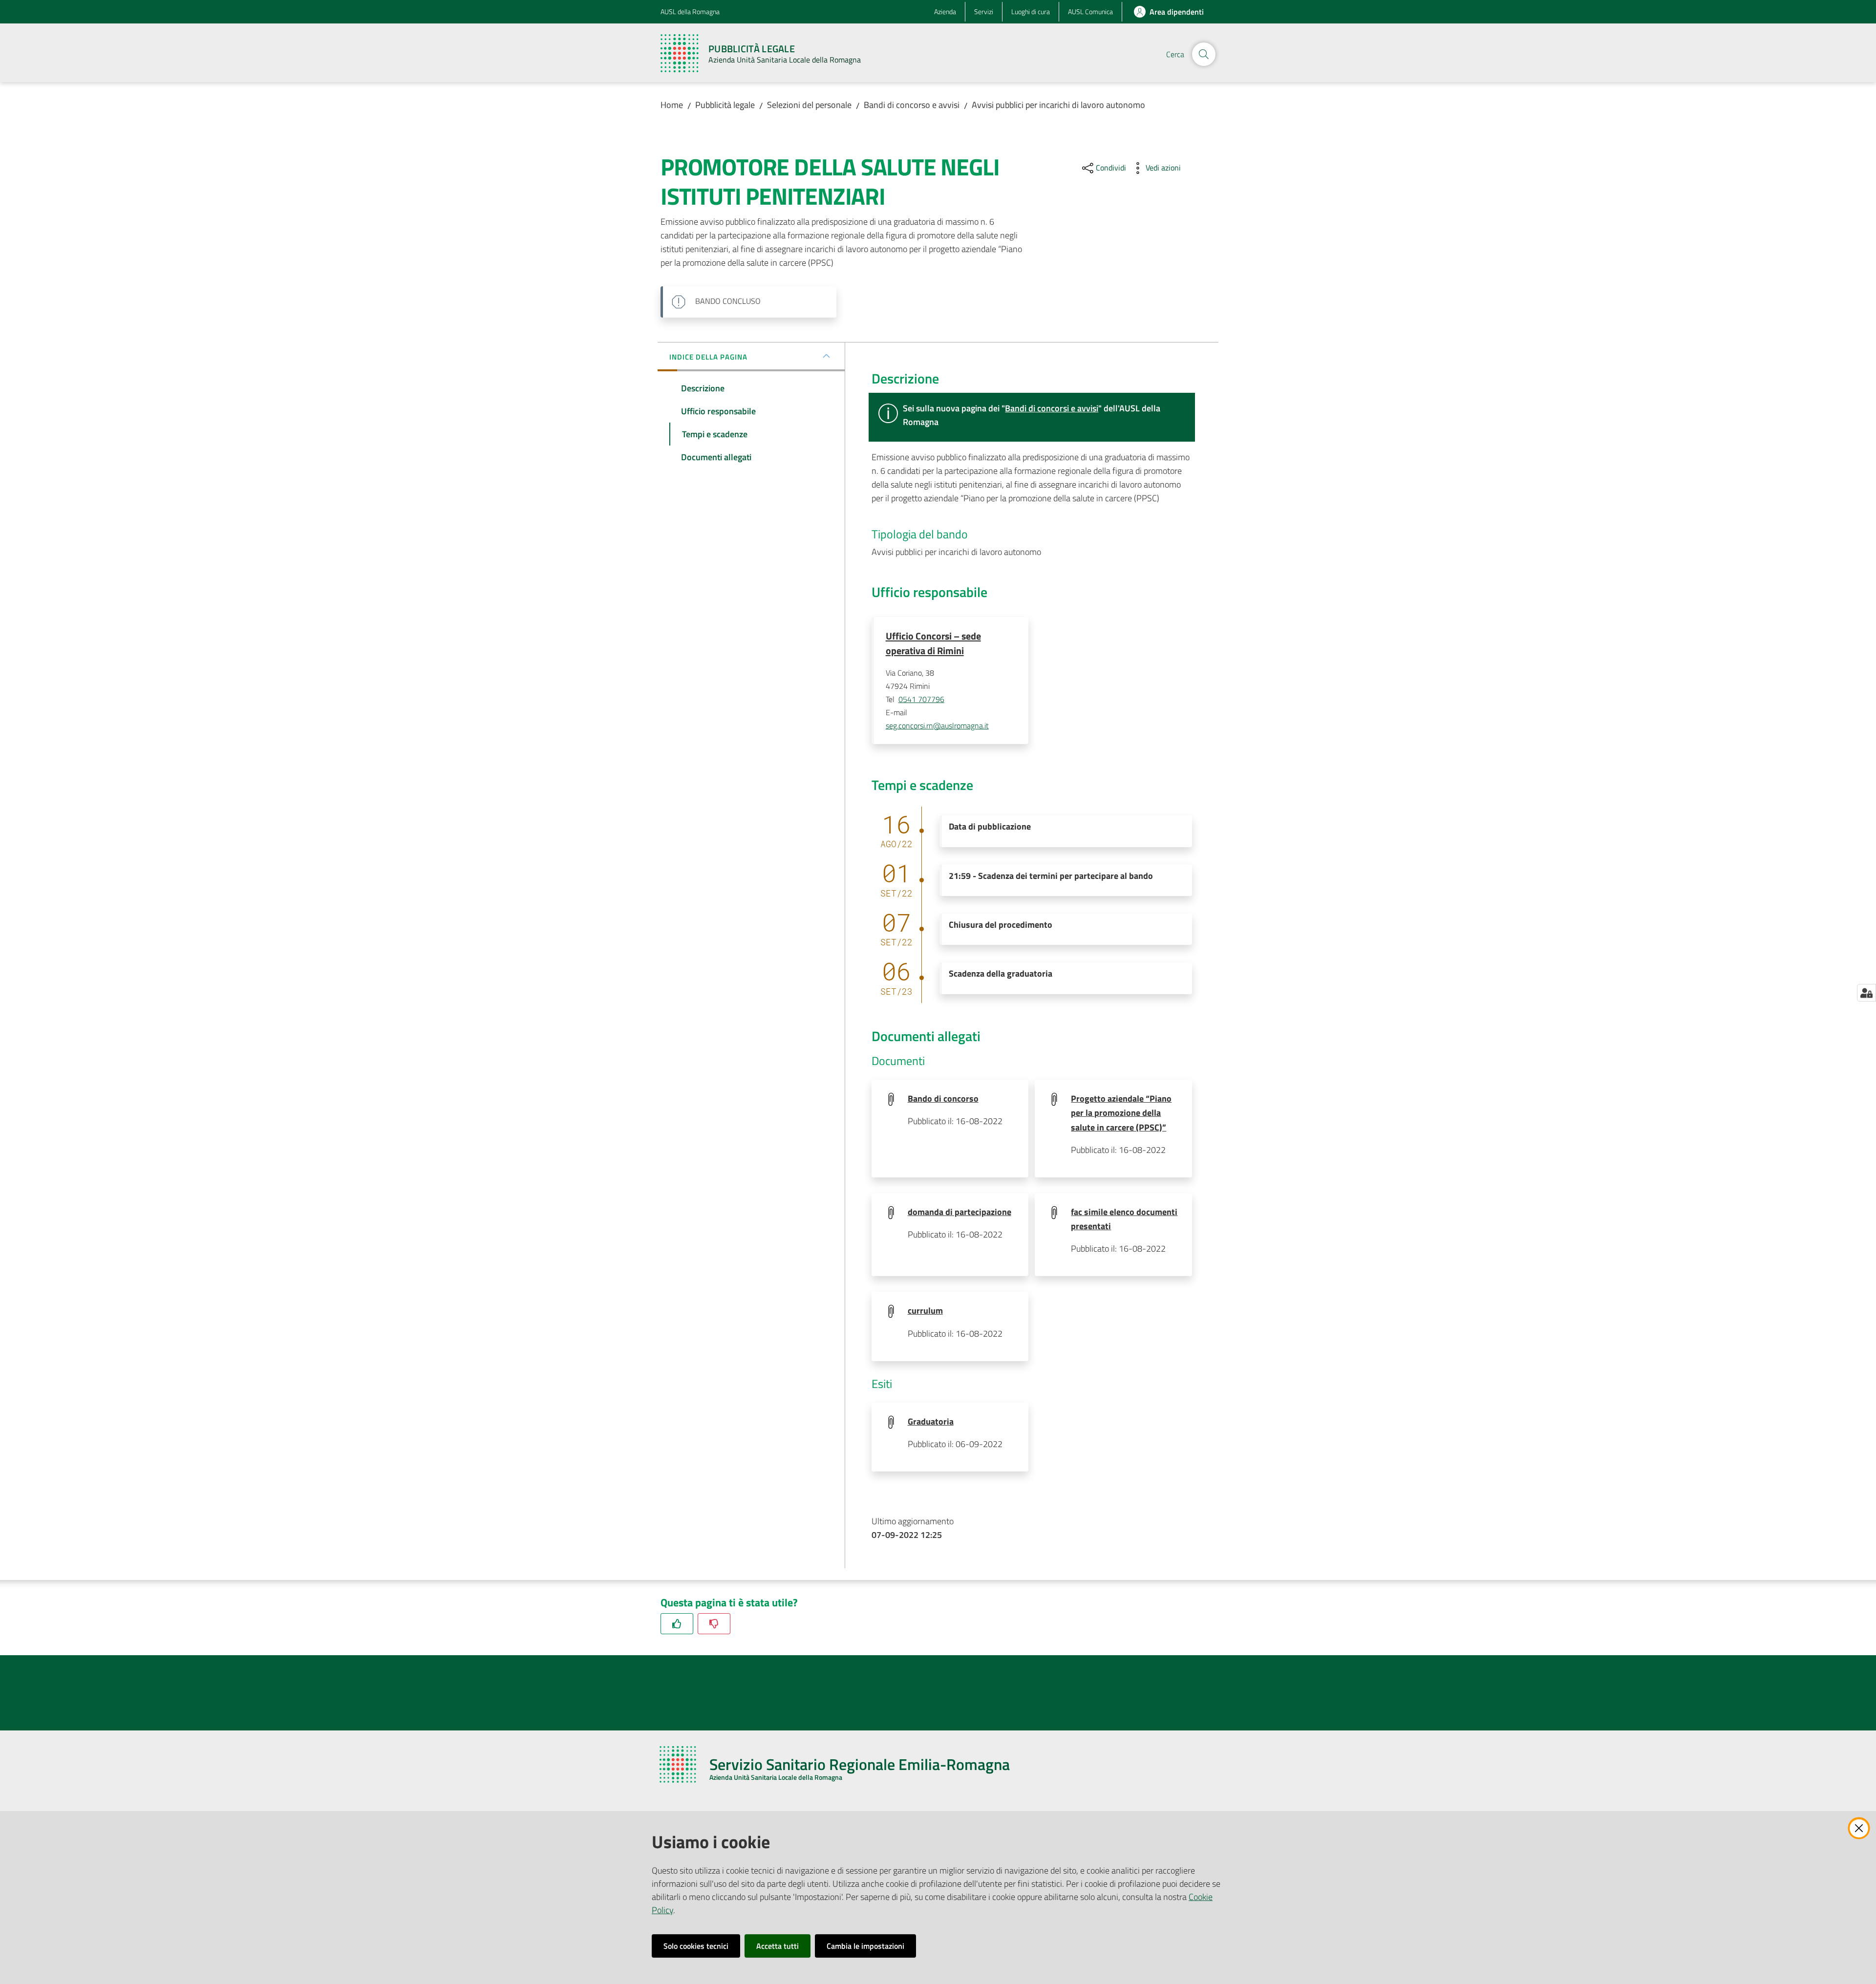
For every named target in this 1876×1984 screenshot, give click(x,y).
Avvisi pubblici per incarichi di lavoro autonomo (1058, 105)
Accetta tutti (778, 1946)
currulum (925, 1311)
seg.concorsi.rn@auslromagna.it (937, 725)
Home (672, 105)
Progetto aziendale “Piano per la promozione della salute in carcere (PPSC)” (1121, 1113)
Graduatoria (931, 1421)
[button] (1204, 54)
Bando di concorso (943, 1099)
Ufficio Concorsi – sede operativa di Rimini (933, 643)
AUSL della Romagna (690, 11)
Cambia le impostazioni (865, 1946)
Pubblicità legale (725, 105)
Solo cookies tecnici (696, 1946)
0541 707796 (921, 699)
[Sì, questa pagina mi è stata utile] (677, 1624)
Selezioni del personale (809, 105)
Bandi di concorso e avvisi (912, 105)
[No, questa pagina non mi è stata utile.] (714, 1624)
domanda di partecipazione (959, 1212)
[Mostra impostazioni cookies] (1866, 993)
